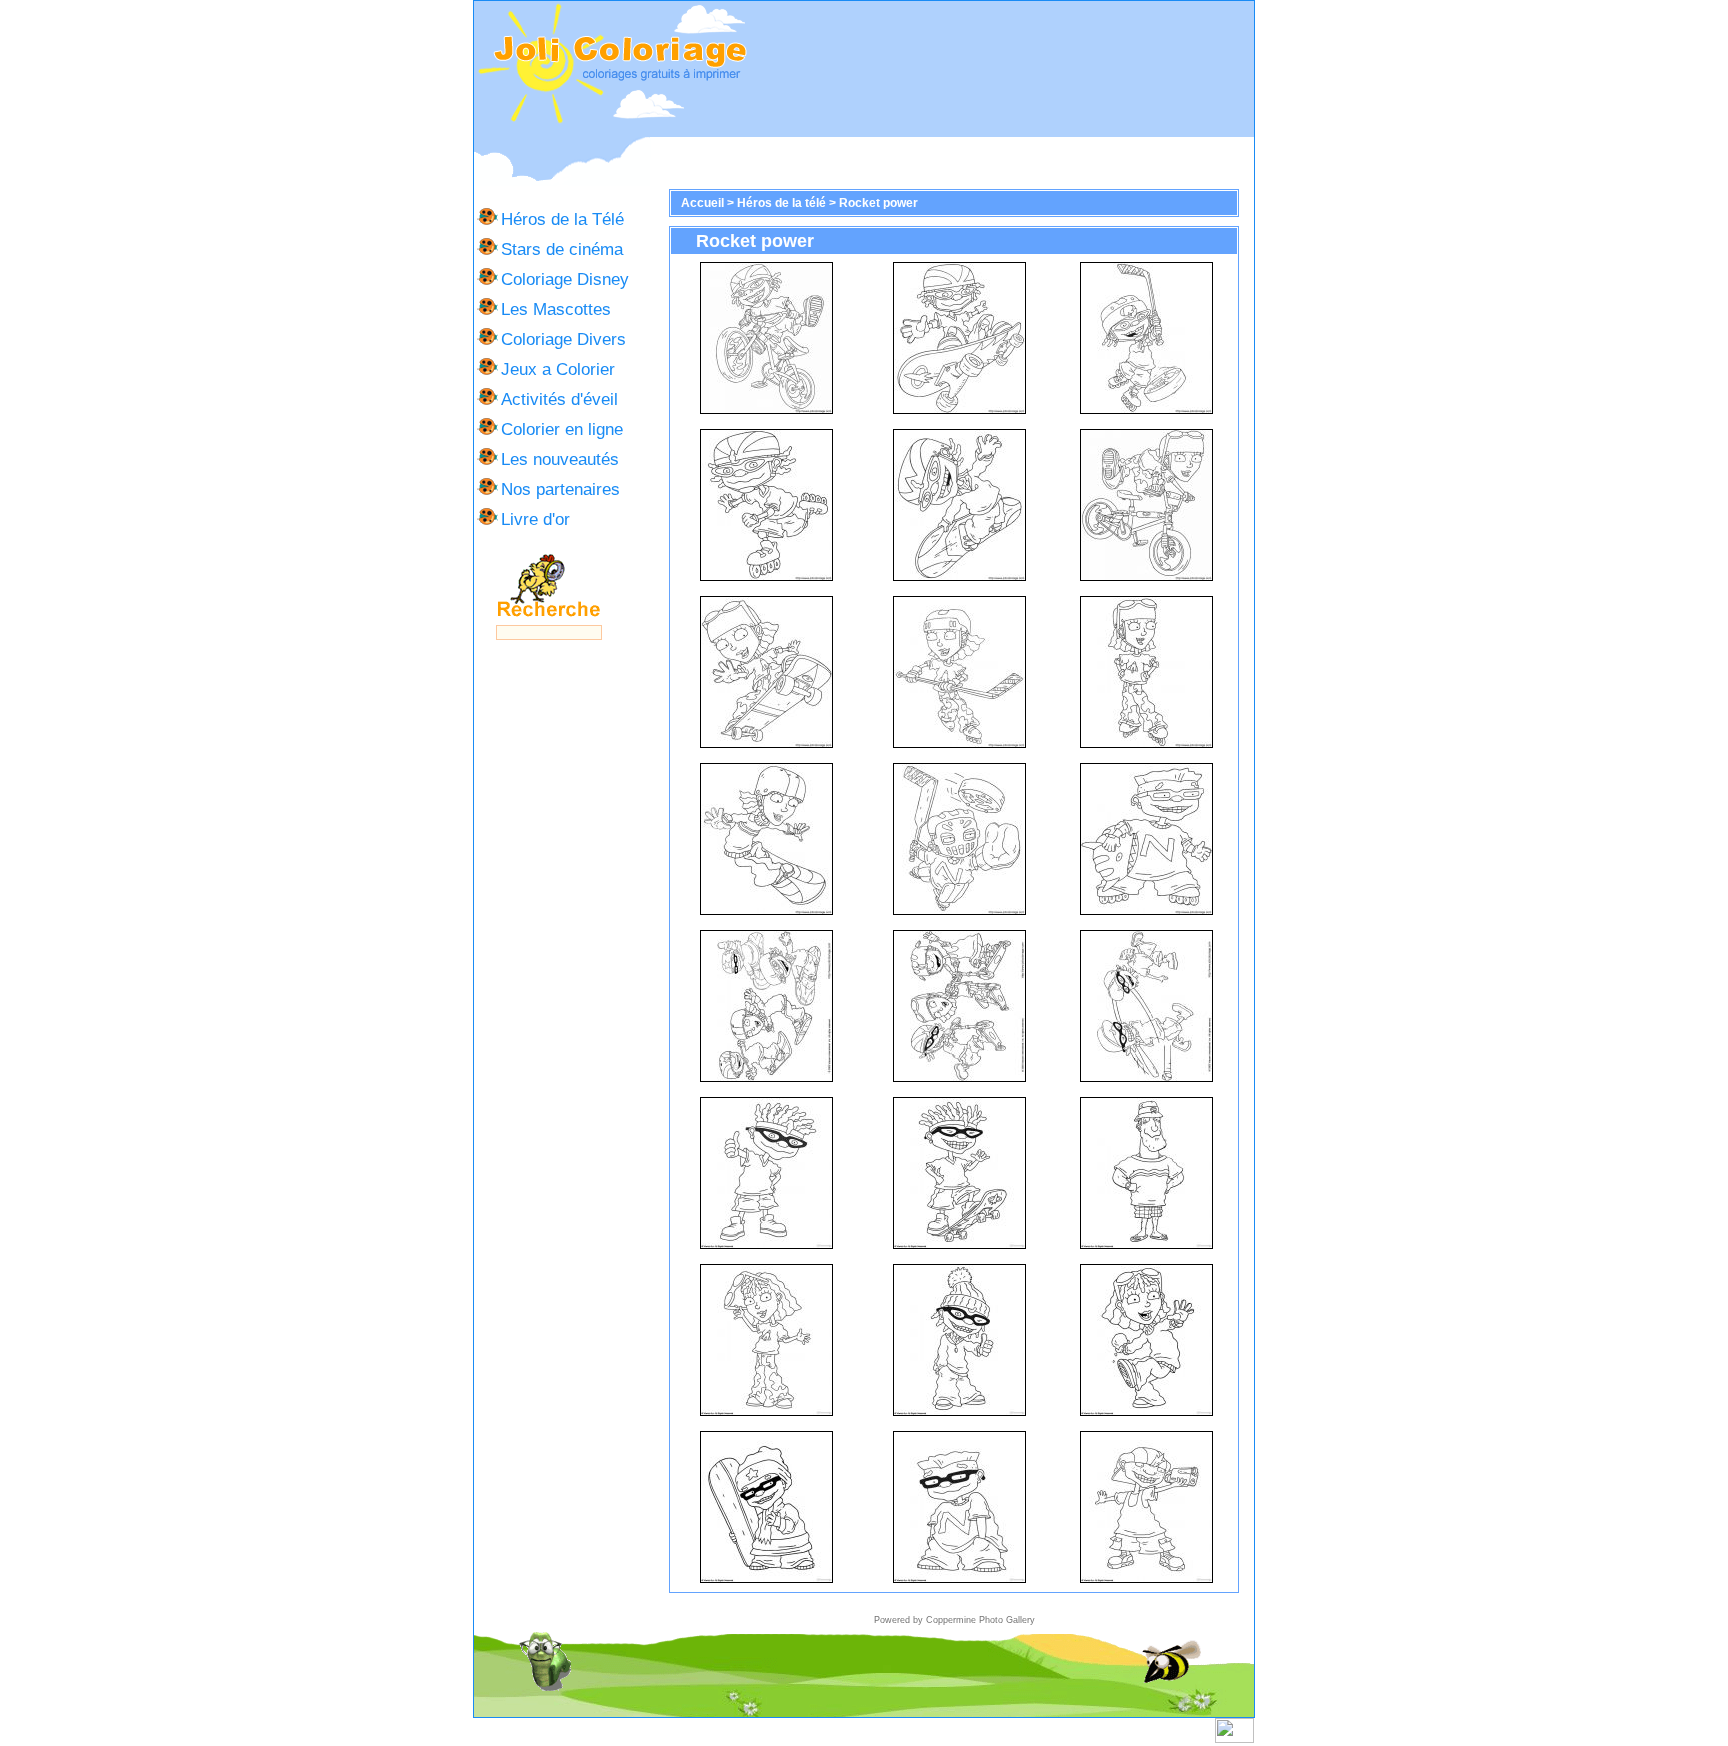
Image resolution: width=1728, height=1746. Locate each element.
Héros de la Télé (562, 219)
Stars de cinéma (562, 249)
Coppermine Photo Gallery (980, 1620)
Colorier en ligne (562, 429)
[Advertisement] (1001, 69)
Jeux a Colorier (558, 369)
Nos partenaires (560, 489)
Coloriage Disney (565, 279)
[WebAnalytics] (1234, 1739)
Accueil (702, 203)
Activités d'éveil (559, 399)
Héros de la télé (781, 203)
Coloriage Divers (563, 339)
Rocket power (878, 203)
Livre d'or (535, 519)
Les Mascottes (556, 309)
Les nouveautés (560, 459)
